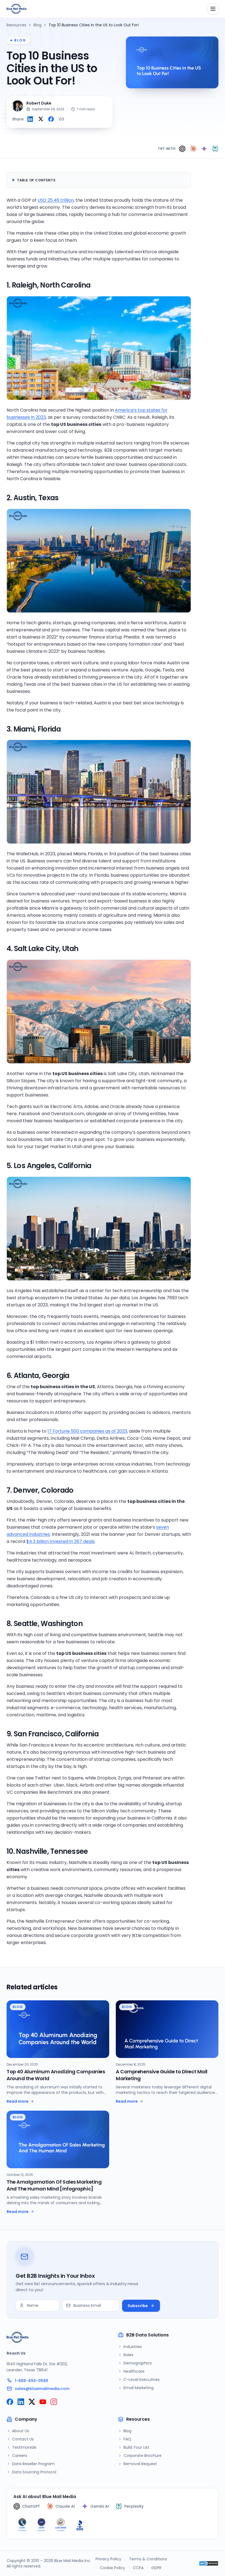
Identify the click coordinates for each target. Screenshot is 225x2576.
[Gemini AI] (204, 149)
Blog (37, 25)
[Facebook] (10, 2402)
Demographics (138, 2363)
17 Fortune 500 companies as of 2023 (87, 1431)
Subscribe (138, 2306)
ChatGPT (31, 2506)
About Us (21, 2431)
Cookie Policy (113, 2568)
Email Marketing (139, 2388)
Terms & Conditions (148, 2559)
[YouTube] (43, 2402)
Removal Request (140, 2464)
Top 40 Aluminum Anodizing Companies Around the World (56, 2075)
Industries (133, 2347)
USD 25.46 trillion (56, 200)
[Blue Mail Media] (16, 9)
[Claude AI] (193, 149)
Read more (18, 2101)
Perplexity (134, 2506)
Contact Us (23, 2439)
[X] (32, 2402)
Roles (128, 2355)
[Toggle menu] (213, 9)
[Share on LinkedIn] (30, 119)
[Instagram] (54, 2402)
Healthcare (134, 2371)
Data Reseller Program (33, 2464)
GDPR (156, 2568)
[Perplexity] (215, 149)
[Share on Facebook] (51, 119)
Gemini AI (100, 2506)
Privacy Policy (108, 2559)
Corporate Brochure (143, 2456)
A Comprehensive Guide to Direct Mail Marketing (162, 2075)
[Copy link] (61, 119)
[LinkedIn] (21, 2402)
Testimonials (24, 2447)
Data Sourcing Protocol (34, 2472)
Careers (20, 2456)
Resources (16, 25)
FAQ (127, 2439)
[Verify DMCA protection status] (209, 2563)
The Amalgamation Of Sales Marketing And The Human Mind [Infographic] (54, 2185)
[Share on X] (41, 119)
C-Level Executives (142, 2380)
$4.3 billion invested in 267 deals (61, 1541)
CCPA (138, 2568)
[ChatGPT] (182, 149)
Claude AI (65, 2506)
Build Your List (136, 2447)
